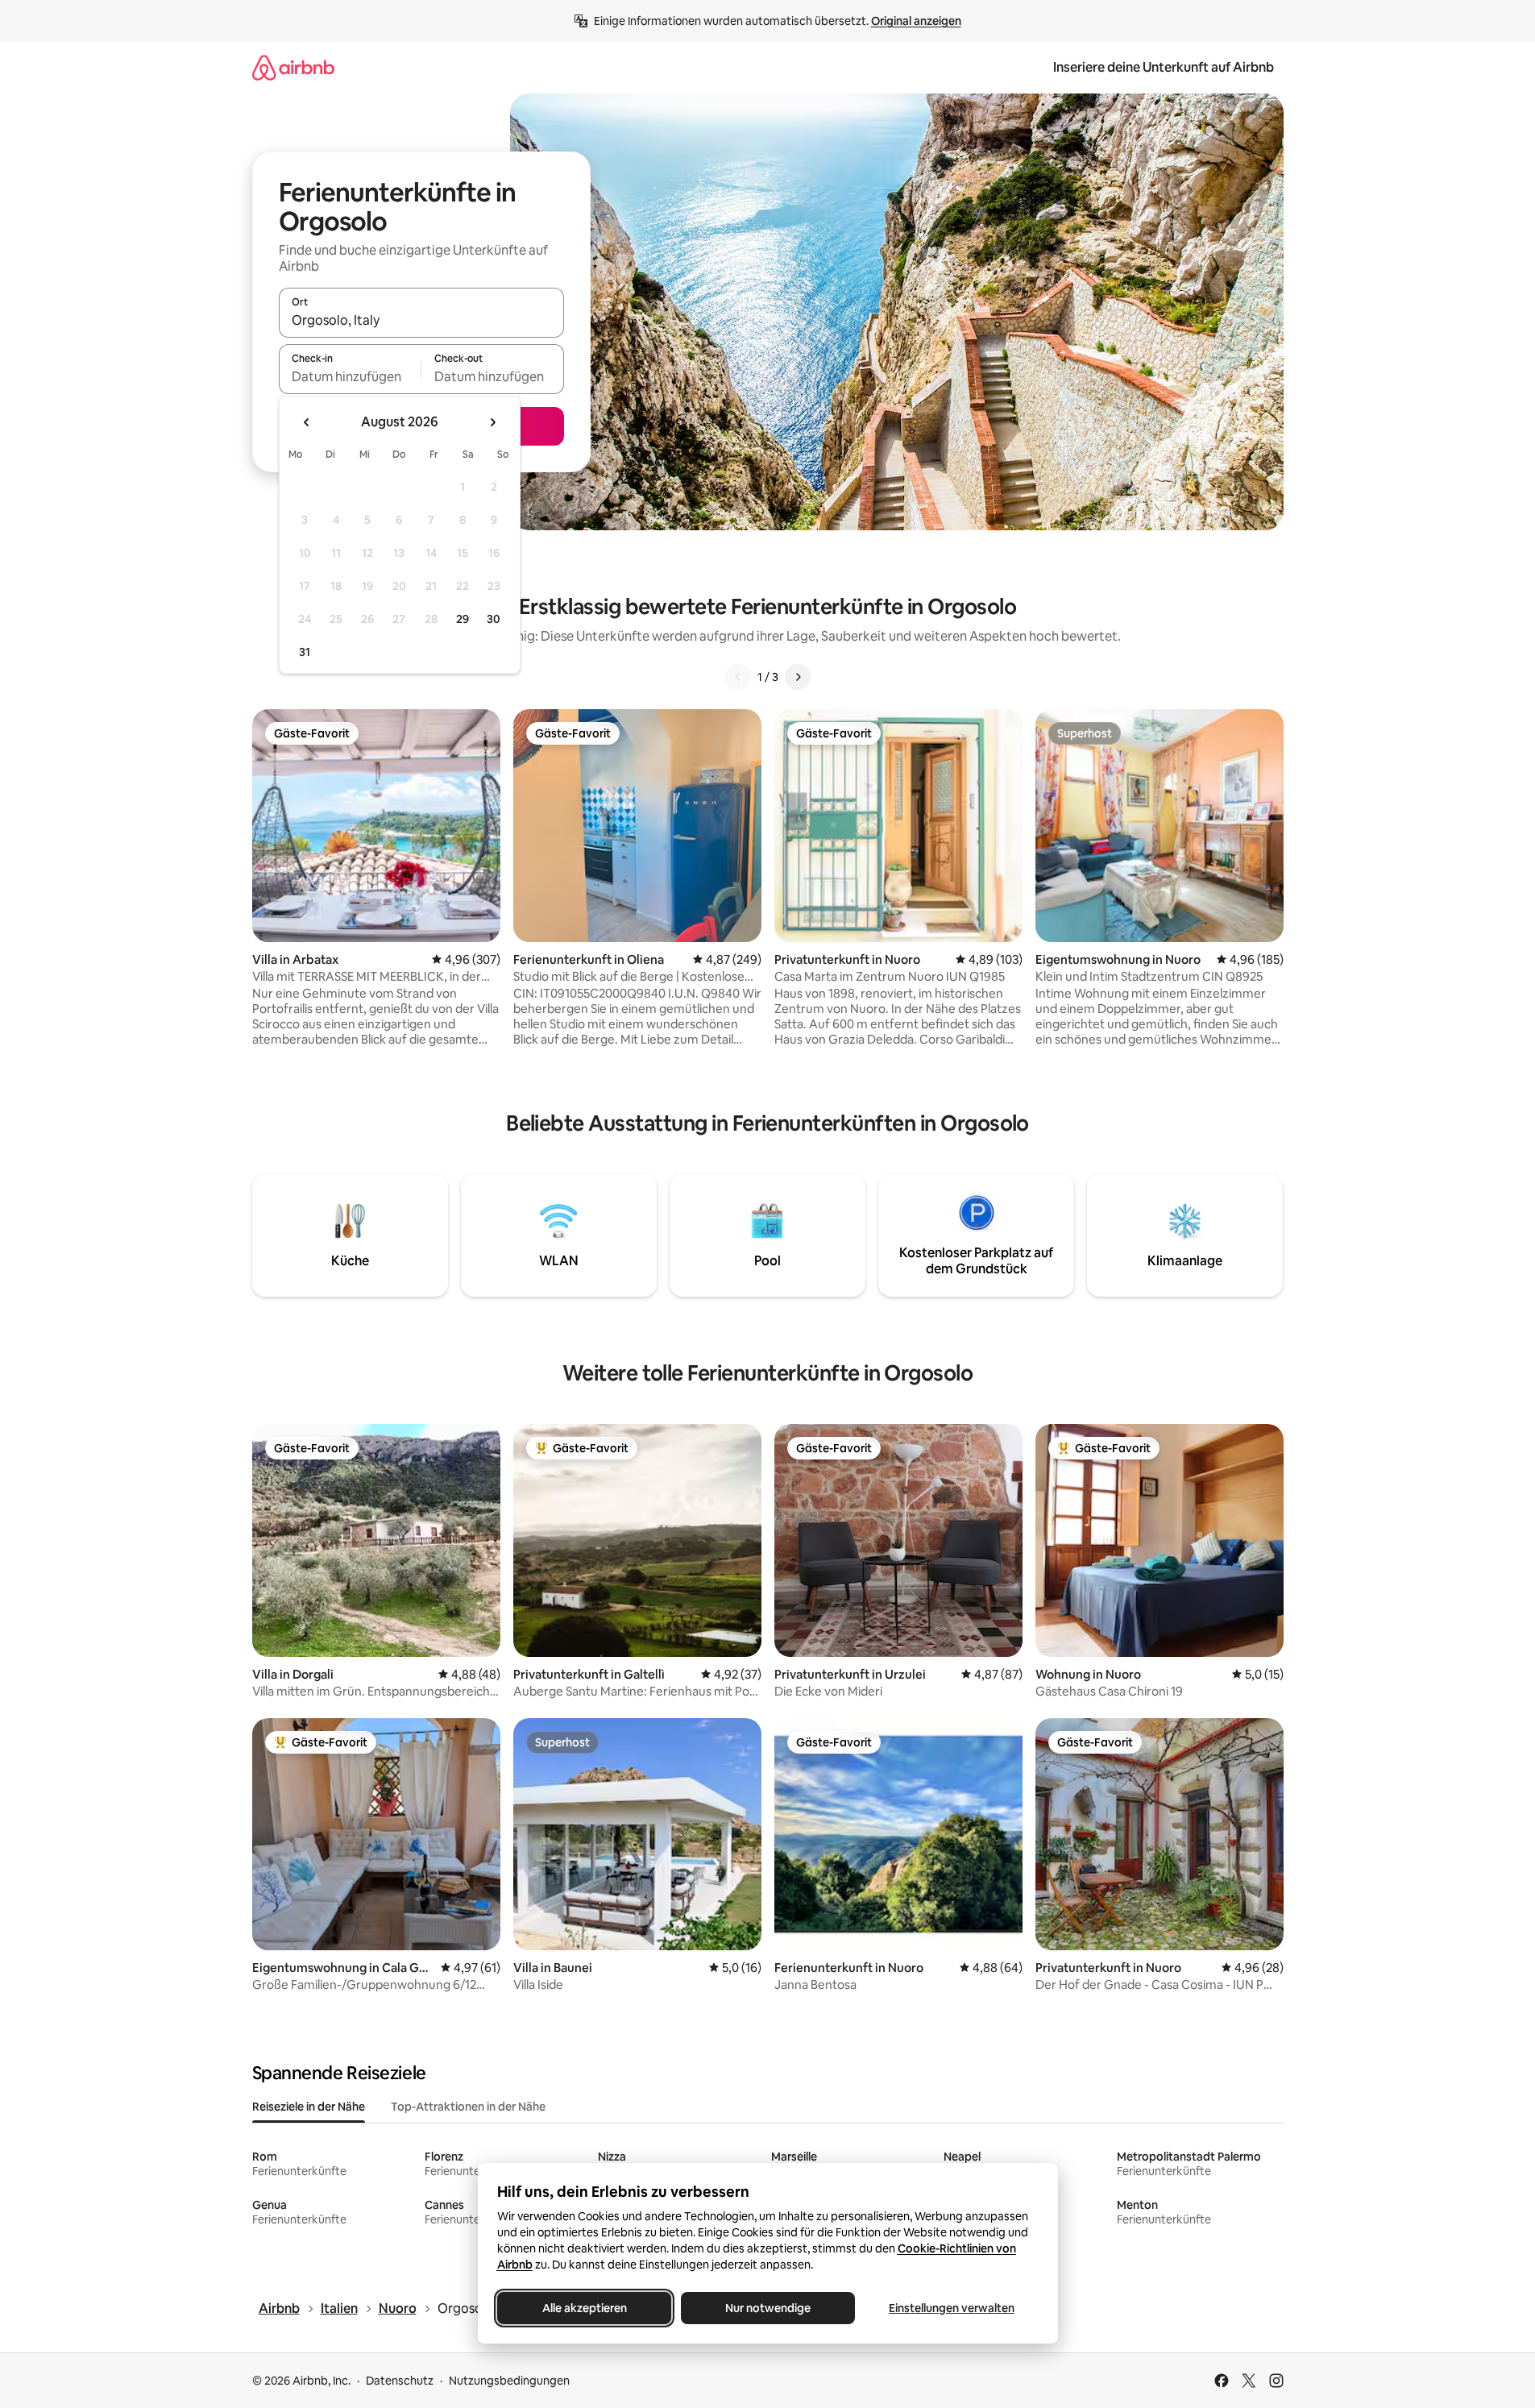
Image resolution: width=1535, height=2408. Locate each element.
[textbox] (350, 376)
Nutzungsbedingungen (509, 2381)
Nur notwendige (768, 2308)
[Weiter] (798, 677)
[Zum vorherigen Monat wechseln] (307, 422)
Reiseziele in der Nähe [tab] (309, 2107)
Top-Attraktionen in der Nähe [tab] (468, 2107)
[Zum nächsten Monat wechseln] (492, 422)
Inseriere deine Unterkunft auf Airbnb (1164, 67)
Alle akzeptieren (584, 2308)
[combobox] (421, 320)
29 (463, 619)
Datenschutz (400, 2381)
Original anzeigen (916, 21)
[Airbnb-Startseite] (293, 67)
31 (305, 652)
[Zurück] (738, 677)
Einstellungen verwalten (952, 2308)
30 (494, 619)
